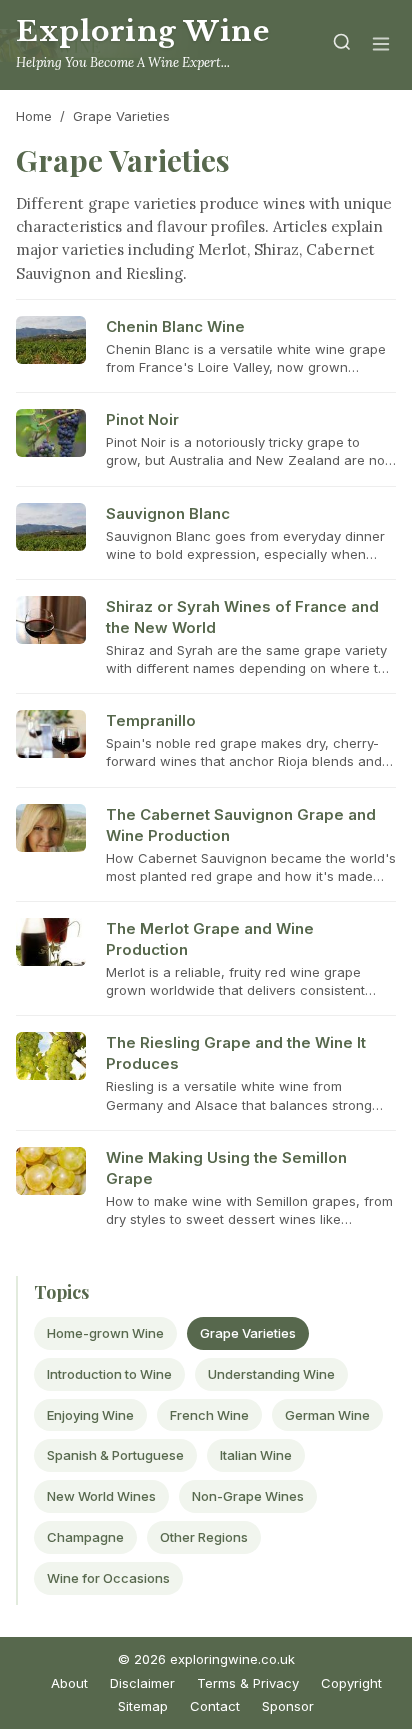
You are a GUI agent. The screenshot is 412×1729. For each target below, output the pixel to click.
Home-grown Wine (105, 1333)
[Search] (342, 45)
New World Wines (101, 1496)
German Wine (327, 1415)
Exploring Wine (142, 31)
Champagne (85, 1537)
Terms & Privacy (248, 1683)
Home (34, 116)
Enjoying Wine (90, 1415)
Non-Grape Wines (248, 1496)
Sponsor (288, 1706)
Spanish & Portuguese (115, 1455)
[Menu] (381, 45)
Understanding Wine (271, 1374)
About (69, 1683)
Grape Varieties (248, 1333)
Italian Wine (256, 1455)
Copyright (351, 1683)
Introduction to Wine (109, 1374)
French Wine (209, 1415)
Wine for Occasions (108, 1578)
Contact (215, 1706)
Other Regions (204, 1537)
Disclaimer (142, 1683)
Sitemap (143, 1706)
